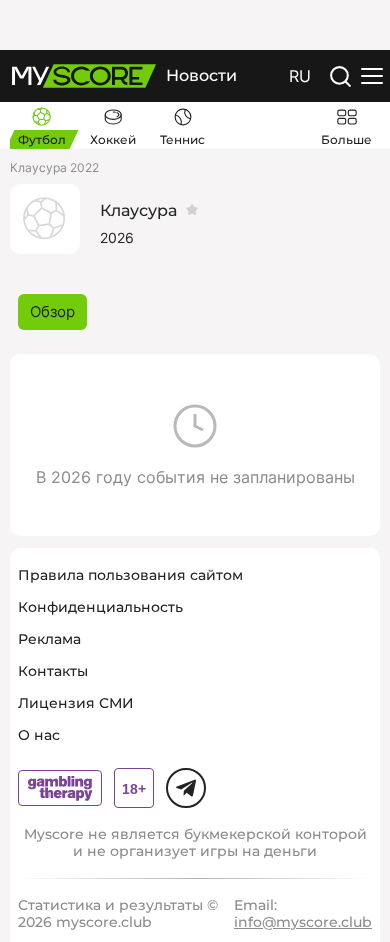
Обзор (52, 311)
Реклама (49, 639)
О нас (39, 735)
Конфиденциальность (100, 607)
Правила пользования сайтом (130, 575)
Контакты (53, 671)
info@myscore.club (303, 922)
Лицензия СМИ (76, 703)
